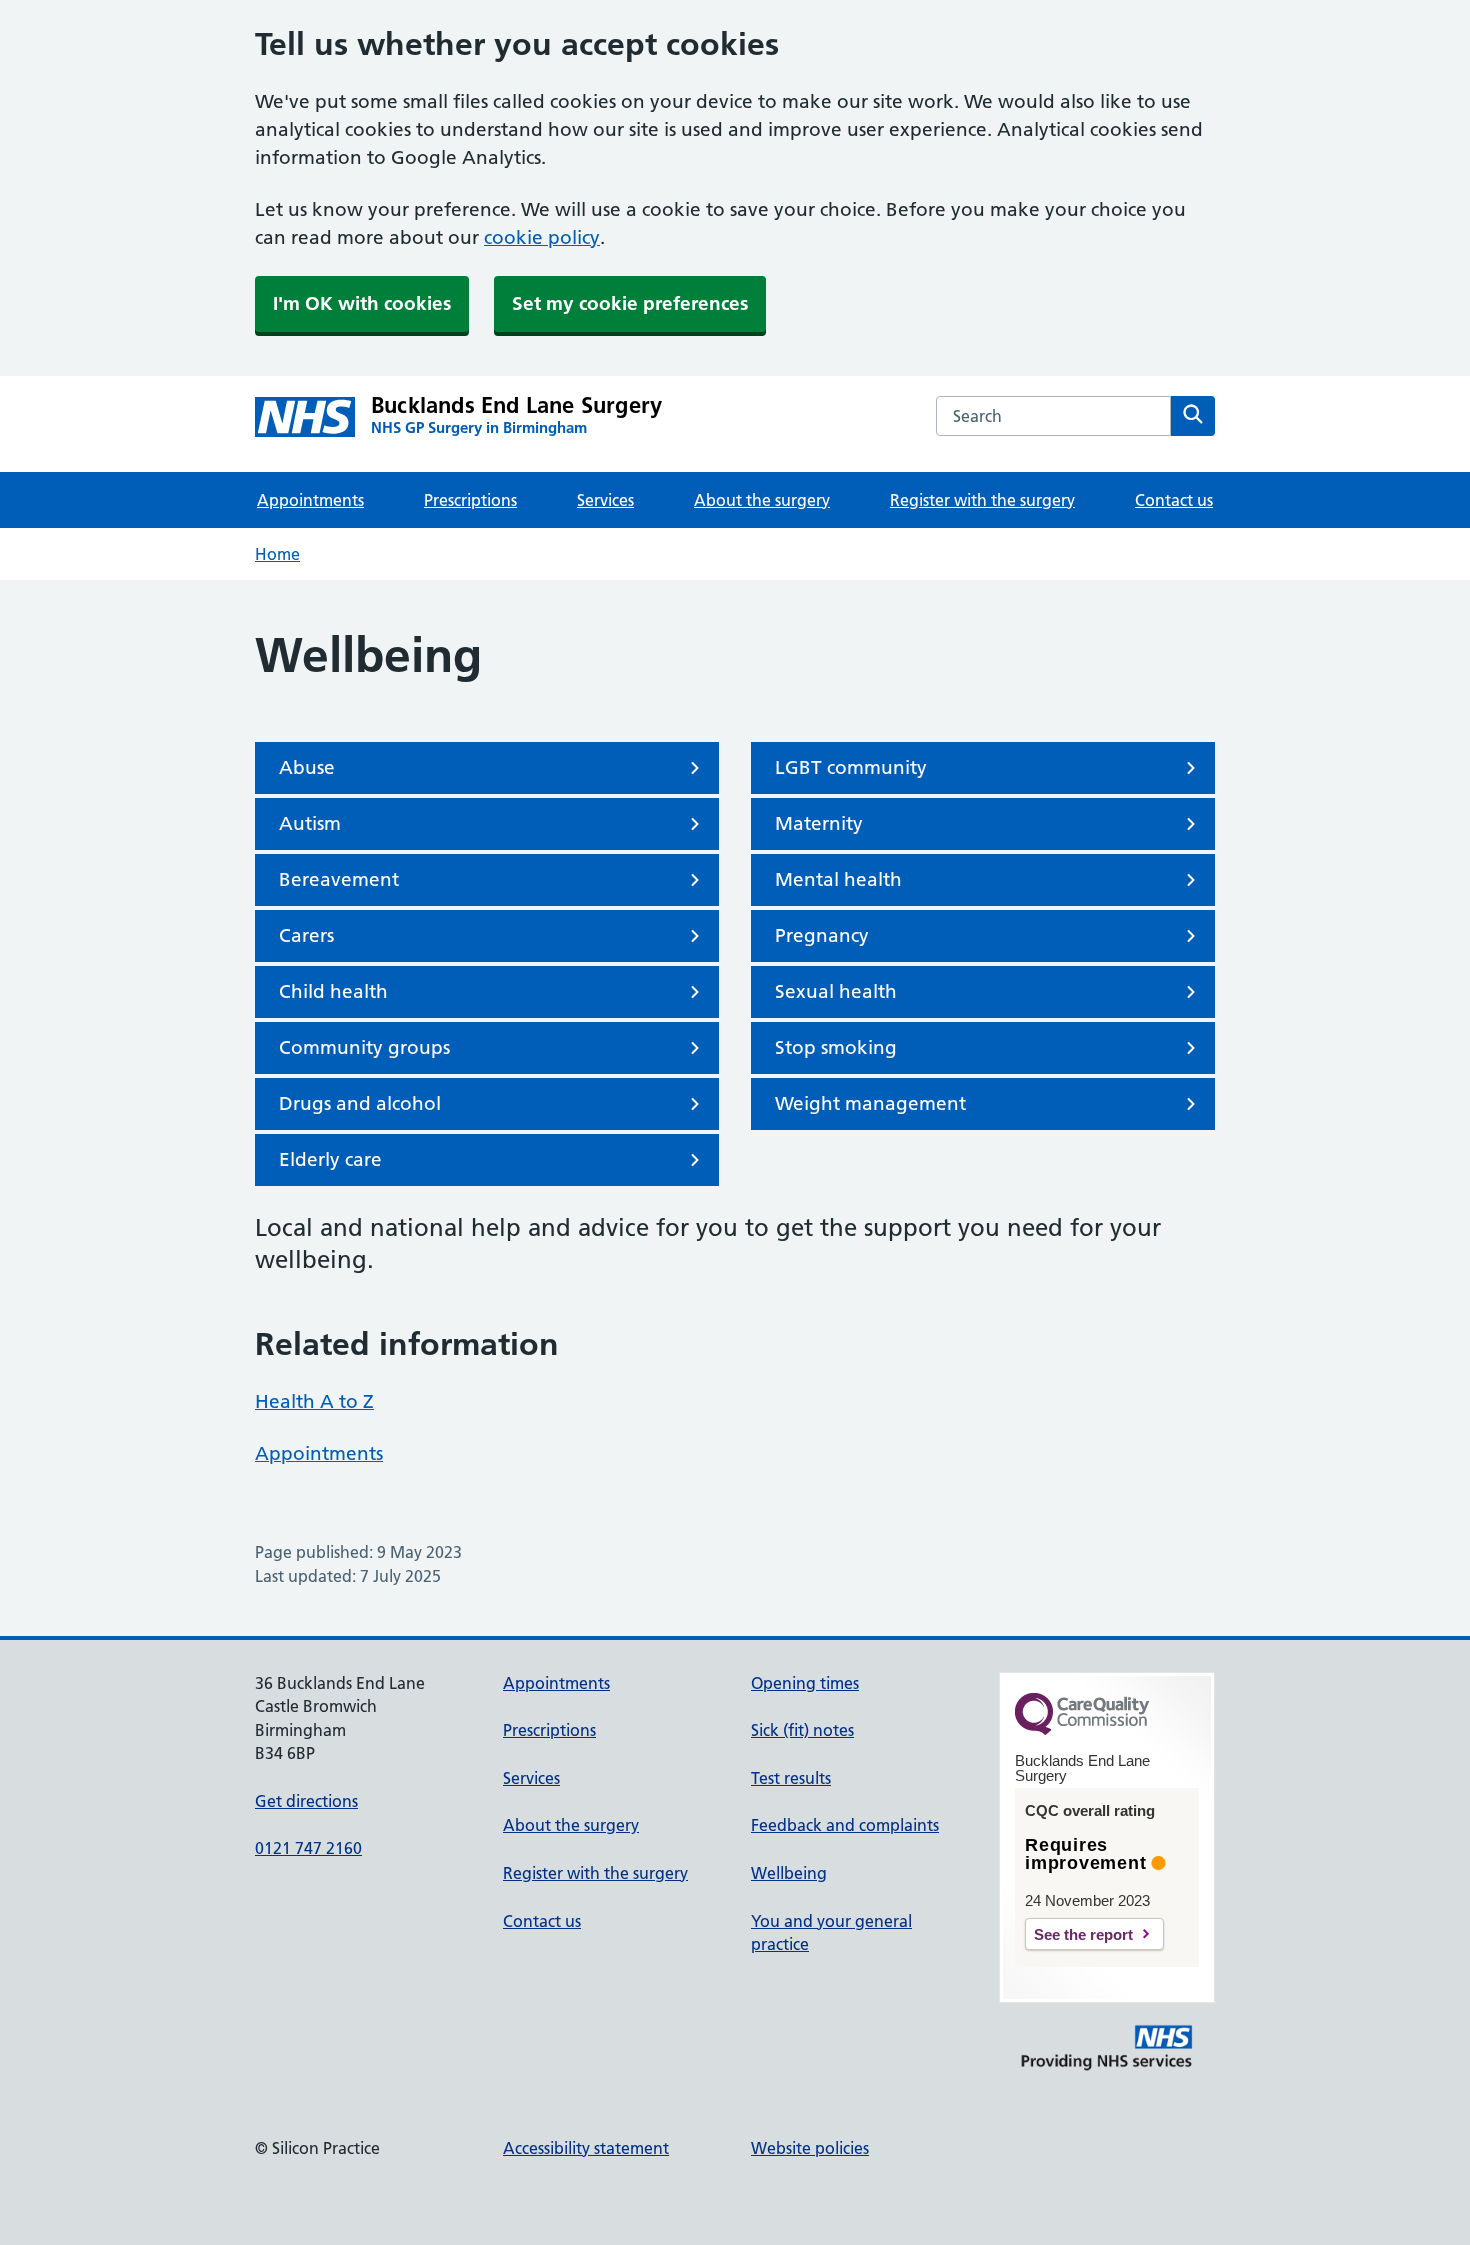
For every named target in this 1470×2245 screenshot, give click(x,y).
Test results (791, 1778)
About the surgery (762, 500)
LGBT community (851, 767)
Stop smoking (836, 1047)
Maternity (819, 823)
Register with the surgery (982, 500)
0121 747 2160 (308, 1848)
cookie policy (542, 237)
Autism (310, 823)
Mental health (838, 879)
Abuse (307, 767)
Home (277, 554)
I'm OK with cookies (362, 303)
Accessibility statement (586, 2148)
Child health (333, 991)
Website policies (810, 2148)
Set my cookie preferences (630, 303)
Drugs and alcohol (360, 1103)
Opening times (805, 1683)
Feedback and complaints (845, 1825)
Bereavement (339, 879)
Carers (306, 935)
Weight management (870, 1103)
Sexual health (836, 991)
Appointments (310, 500)
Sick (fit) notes (802, 1730)
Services (605, 500)
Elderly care (330, 1159)
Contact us (1174, 500)
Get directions (306, 1801)
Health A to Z (314, 1401)
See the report (1083, 1934)
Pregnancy (822, 935)
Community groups (364, 1047)
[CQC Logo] (1082, 1730)
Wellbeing (789, 1873)
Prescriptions (470, 500)
